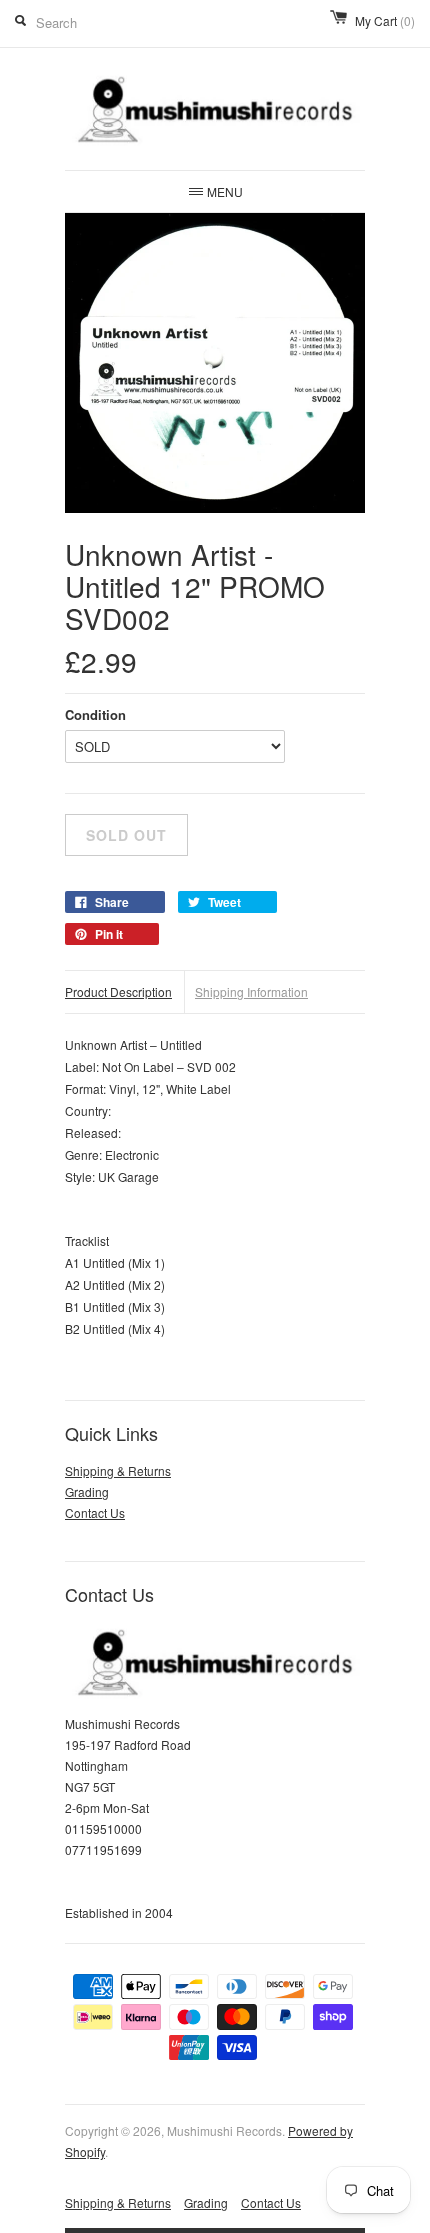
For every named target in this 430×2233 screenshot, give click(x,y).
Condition (95, 714)
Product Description (118, 991)
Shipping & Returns (118, 1470)
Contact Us (95, 1512)
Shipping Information (251, 991)
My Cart (385, 20)
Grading (87, 1491)
